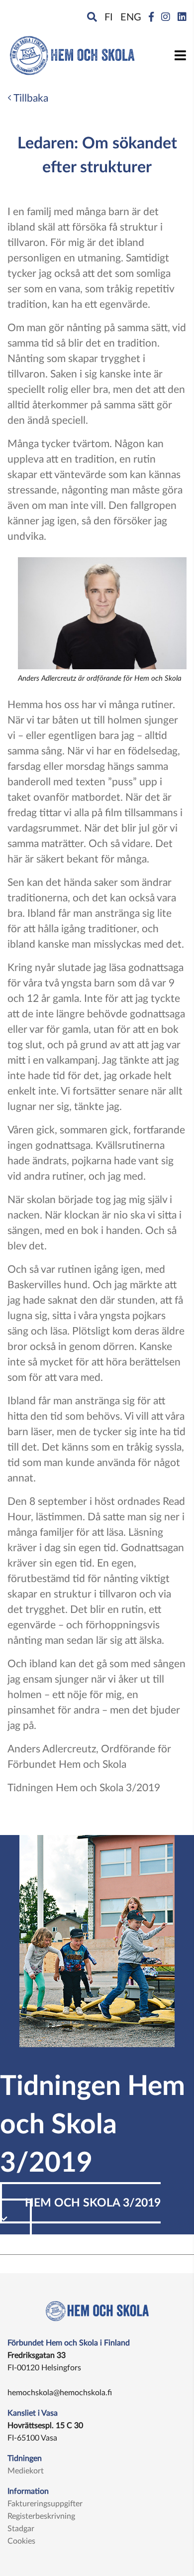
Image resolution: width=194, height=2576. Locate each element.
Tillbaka (30, 98)
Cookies (21, 2541)
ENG (131, 17)
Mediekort (26, 2471)
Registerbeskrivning (41, 2516)
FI (109, 17)
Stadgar (21, 2529)
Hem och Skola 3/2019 (93, 2203)
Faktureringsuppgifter (45, 2504)
